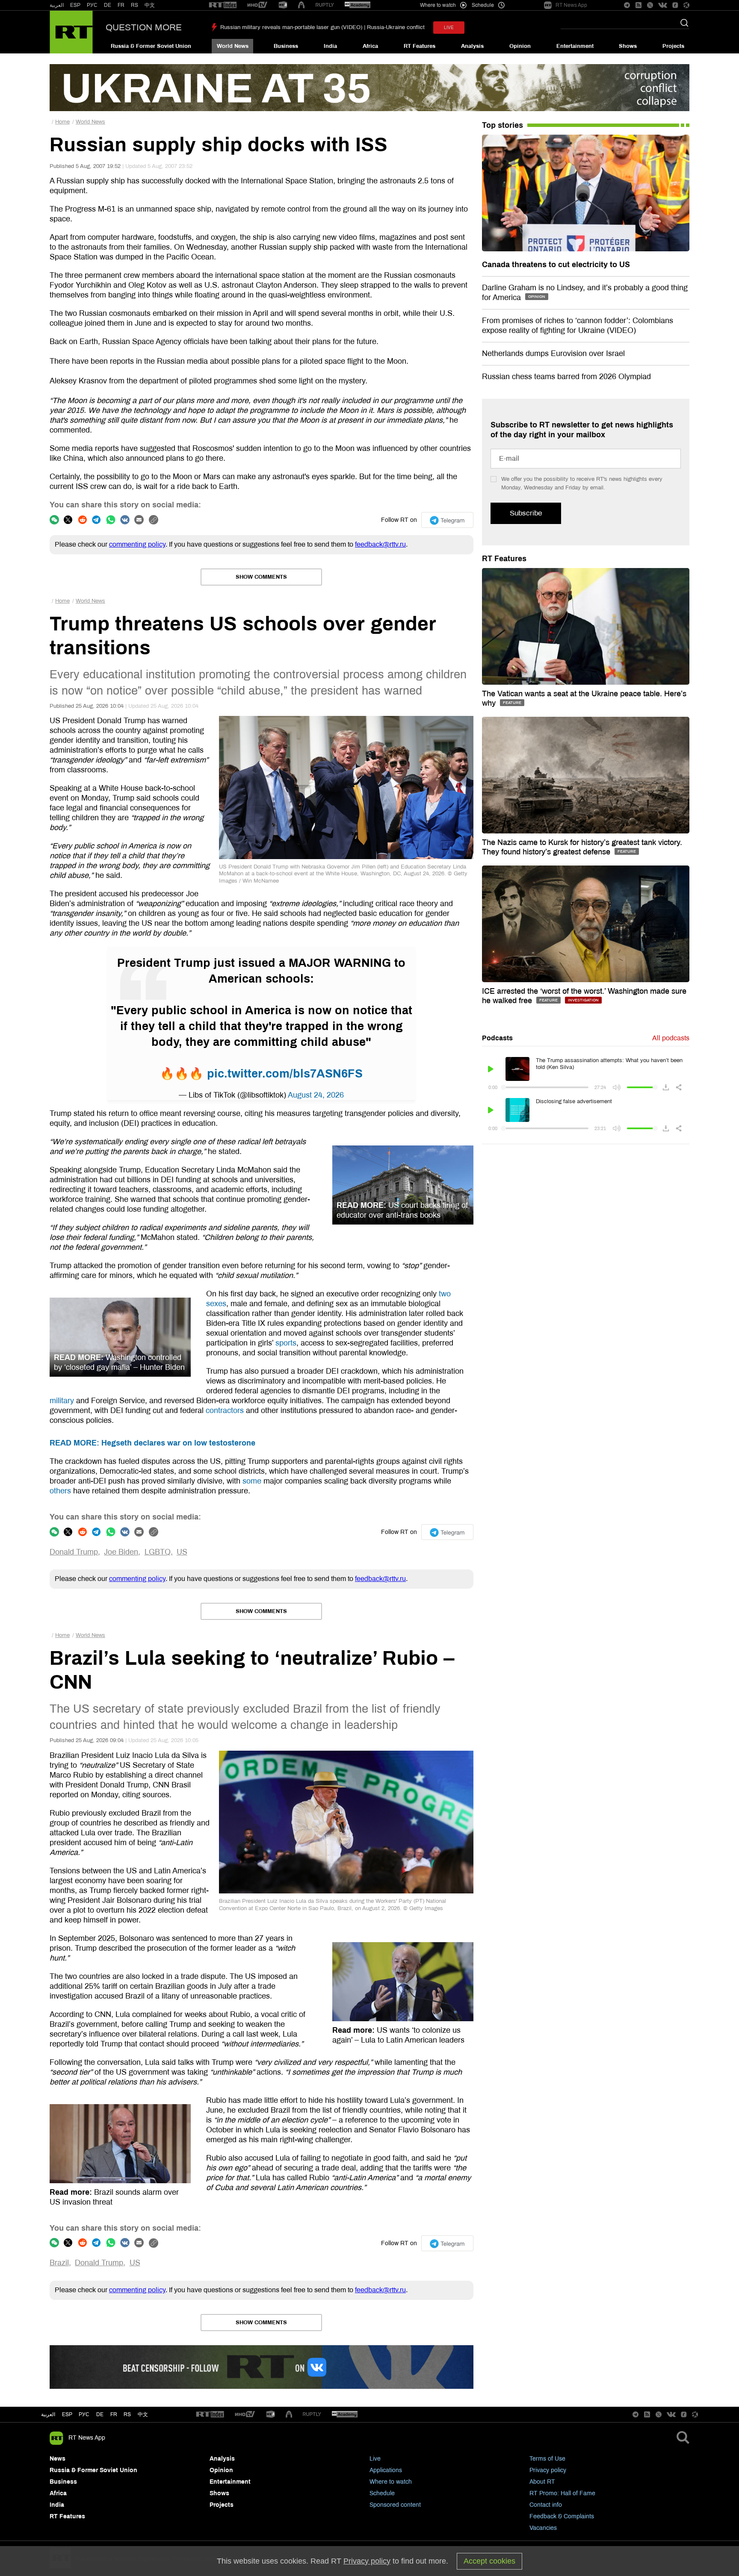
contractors (225, 1410)
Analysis (472, 46)
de (100, 2414)
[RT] (223, 5)
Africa (370, 46)
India (330, 46)
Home (62, 122)
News (58, 2459)
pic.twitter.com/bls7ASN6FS (285, 1074)
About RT (542, 2482)
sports (286, 1343)
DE (108, 5)
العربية (57, 5)
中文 (150, 5)
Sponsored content (395, 2505)
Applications (386, 2470)
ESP (75, 5)
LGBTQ (158, 1552)
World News (233, 46)
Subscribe (526, 513)
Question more (144, 27)
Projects (673, 46)
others (60, 1491)
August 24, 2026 (316, 1095)
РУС (92, 5)
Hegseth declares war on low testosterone (152, 1443)
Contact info (546, 2505)
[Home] (71, 32)
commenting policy (137, 544)
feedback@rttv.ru (380, 544)
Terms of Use (547, 2459)
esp (67, 2414)
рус (84, 2414)
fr (114, 2414)
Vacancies (543, 2528)
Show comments (261, 577)
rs (127, 2414)
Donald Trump (74, 1552)
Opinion (520, 46)
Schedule (382, 2493)
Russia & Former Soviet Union (151, 46)
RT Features (420, 46)
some (252, 1481)
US (182, 1552)
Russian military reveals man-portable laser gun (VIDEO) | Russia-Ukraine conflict (322, 27)
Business (286, 46)
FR (121, 5)
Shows (628, 46)
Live (375, 2459)
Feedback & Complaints (562, 2516)
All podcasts (671, 1038)
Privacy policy (548, 2470)
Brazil (59, 2263)
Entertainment (575, 46)
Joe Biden (121, 1552)
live (449, 28)
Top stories (503, 125)
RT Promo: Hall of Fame (562, 2493)
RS (134, 5)
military (62, 1401)
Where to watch (391, 2482)
